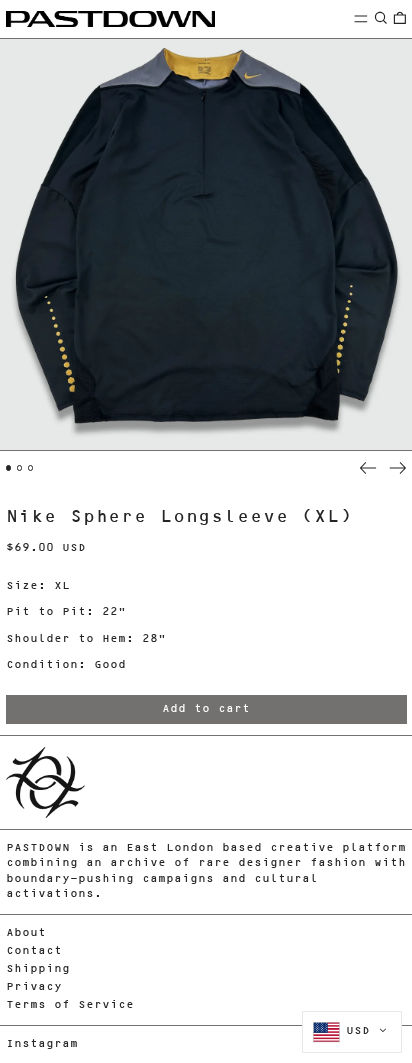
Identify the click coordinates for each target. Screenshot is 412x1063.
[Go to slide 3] (31, 468)
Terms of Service (70, 1005)
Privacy (34, 987)
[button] (381, 18)
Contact (34, 951)
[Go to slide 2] (20, 468)
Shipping (38, 969)
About (26, 933)
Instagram (42, 1044)
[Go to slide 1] (9, 468)
